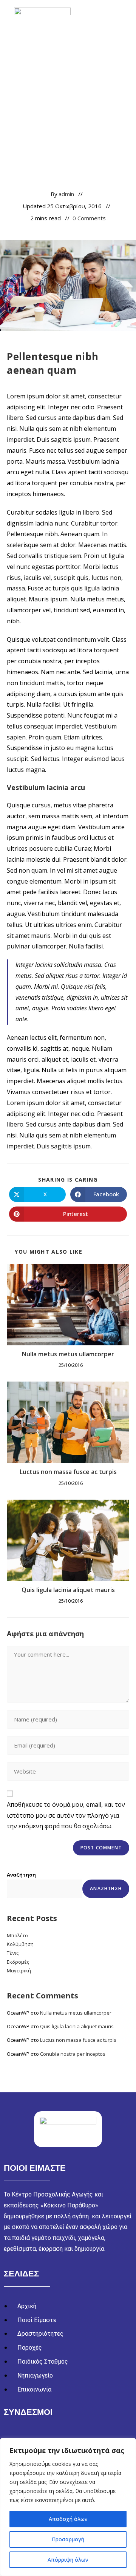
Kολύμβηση (20, 1944)
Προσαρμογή (68, 2539)
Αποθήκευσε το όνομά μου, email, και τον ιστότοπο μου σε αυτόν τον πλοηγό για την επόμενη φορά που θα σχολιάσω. (66, 1815)
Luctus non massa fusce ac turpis (68, 1472)
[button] (121, 20)
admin (66, 194)
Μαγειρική (19, 1970)
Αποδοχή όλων (68, 2519)
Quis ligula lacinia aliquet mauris (68, 1590)
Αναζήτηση (21, 1875)
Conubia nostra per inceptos (73, 2054)
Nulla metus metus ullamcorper (68, 1354)
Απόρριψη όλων (68, 2560)
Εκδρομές (18, 1962)
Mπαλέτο (17, 1935)
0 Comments (89, 218)
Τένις (13, 1953)
